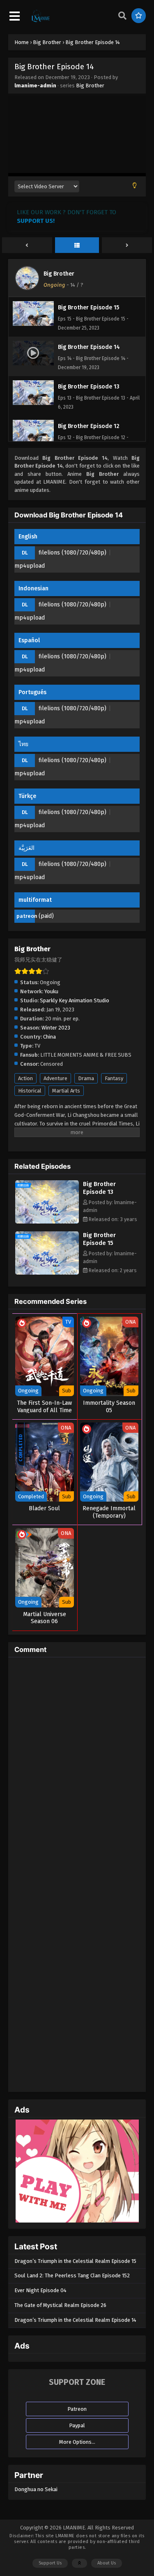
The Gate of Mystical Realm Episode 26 (60, 2305)
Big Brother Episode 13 (99, 1188)
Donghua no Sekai (36, 2489)
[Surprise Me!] (139, 16)
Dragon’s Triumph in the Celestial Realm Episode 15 (75, 2261)
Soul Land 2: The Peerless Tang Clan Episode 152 (72, 2275)
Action (25, 1078)
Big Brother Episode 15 (99, 1239)
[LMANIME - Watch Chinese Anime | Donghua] (41, 21)
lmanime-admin (35, 85)
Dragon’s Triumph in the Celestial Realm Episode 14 (75, 2320)
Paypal (77, 2425)
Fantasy (114, 1078)
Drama (86, 1078)
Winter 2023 (56, 1028)
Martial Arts (66, 1091)
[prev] (27, 246)
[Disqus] (77, 1766)
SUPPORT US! (36, 221)
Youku (51, 991)
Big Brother (90, 85)
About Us (107, 2563)
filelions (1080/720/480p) (72, 553)
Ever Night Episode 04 (40, 2290)
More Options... (77, 2442)
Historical (30, 1091)
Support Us (50, 2563)
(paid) (46, 916)
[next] (127, 246)
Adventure (55, 1078)
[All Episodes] (77, 246)
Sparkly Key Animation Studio (75, 1000)
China (49, 1037)
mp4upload (30, 566)
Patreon (77, 2409)
